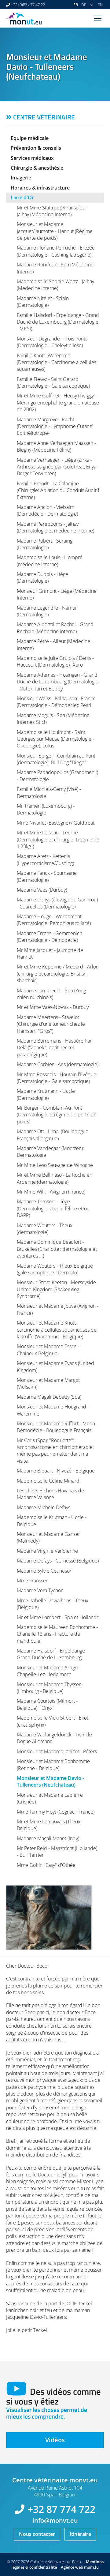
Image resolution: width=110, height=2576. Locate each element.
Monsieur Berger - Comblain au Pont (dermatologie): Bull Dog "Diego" (56, 759)
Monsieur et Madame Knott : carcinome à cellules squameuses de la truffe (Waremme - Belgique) (57, 1330)
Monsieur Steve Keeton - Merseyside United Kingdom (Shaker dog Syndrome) (56, 1289)
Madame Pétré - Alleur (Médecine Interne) (53, 645)
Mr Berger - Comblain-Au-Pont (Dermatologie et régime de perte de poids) (57, 1115)
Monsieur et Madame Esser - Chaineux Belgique (48, 1350)
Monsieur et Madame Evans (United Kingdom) (55, 1367)
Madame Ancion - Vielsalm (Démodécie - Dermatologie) (47, 510)
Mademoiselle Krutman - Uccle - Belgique (52, 1521)
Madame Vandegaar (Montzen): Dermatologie (50, 1152)
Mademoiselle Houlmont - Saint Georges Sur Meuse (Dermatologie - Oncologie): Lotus (55, 739)
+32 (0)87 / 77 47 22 (28, 5)
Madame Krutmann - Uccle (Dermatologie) (46, 1094)
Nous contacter (37, 2534)
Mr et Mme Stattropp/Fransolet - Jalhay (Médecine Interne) (52, 211)
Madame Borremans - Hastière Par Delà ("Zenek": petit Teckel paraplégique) (54, 1048)
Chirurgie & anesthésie (37, 168)
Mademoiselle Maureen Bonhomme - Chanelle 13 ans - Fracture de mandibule (57, 1634)
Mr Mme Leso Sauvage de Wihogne (55, 1165)
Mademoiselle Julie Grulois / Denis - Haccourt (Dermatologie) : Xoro (55, 661)
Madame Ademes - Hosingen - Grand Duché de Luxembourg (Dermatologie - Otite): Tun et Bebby (58, 682)
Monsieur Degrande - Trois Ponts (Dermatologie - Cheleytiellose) (52, 342)
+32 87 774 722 (61, 2509)
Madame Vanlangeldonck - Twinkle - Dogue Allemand (56, 1738)
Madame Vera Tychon (40, 1590)
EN (100, 5)
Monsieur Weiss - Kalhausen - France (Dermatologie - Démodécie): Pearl (56, 702)
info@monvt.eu (55, 2520)
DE (84, 5)
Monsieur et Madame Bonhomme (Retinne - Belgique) (53, 1765)
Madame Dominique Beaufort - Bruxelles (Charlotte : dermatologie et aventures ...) (57, 1249)
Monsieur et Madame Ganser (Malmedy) (48, 1537)
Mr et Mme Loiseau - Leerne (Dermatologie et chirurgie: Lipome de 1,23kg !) (58, 839)
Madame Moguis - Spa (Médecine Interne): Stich (53, 719)
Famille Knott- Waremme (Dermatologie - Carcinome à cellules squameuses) (57, 362)
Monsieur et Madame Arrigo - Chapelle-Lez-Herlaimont (49, 1671)
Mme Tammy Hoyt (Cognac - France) (56, 1812)
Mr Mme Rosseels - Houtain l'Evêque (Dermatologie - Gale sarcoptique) (57, 1078)
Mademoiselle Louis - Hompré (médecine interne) (50, 561)
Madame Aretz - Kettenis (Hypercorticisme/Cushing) (45, 859)
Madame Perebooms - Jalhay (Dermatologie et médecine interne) (55, 527)
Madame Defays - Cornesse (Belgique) (58, 1561)
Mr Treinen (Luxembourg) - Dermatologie (46, 809)
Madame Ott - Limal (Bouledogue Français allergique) (53, 1135)
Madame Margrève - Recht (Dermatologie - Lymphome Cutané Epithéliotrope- (55, 426)
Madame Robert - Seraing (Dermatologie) (45, 544)
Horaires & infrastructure (40, 188)
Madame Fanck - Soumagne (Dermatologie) (47, 876)
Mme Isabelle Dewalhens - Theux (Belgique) (53, 1604)
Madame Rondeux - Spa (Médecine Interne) (55, 268)
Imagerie (21, 178)
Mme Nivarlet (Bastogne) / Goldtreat (56, 823)
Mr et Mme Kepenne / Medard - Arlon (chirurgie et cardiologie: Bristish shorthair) (58, 974)
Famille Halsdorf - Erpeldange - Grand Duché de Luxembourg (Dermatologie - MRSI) (58, 322)
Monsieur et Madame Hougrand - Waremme (53, 1410)
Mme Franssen (33, 1581)
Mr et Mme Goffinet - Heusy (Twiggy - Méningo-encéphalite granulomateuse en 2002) (58, 402)
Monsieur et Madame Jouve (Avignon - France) (58, 1309)
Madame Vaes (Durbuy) (42, 890)
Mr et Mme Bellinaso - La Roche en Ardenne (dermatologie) (55, 1178)
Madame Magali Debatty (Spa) (49, 1397)
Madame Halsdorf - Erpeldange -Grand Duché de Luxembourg (52, 1654)
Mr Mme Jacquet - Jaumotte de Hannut (50, 953)
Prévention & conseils (36, 148)
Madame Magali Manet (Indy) (48, 1838)
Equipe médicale (30, 138)
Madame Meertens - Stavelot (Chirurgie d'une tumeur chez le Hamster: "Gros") (51, 1024)
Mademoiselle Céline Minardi (49, 1481)
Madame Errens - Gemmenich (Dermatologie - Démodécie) (50, 937)
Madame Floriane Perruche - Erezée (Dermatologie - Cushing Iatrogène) (56, 251)
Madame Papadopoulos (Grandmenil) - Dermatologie (57, 776)
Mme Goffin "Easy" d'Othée (46, 1865)
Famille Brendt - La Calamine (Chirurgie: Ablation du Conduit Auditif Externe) (58, 490)
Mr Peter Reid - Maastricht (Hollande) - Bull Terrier (57, 1852)
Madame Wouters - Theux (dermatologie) (45, 1229)
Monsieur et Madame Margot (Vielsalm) (48, 1383)
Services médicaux (32, 158)
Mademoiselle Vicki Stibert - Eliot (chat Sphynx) (53, 1721)
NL (92, 5)
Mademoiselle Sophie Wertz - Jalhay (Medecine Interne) (55, 285)
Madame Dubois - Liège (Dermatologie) (42, 577)
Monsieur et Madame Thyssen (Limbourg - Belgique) (49, 1688)
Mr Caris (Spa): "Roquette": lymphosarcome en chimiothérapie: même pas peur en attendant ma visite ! (55, 1451)
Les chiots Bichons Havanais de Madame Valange (50, 1494)
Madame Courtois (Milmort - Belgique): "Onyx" (47, 1704)
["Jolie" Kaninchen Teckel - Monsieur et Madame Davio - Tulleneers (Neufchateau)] (55, 1918)
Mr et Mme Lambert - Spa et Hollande (58, 1617)
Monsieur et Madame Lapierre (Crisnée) (50, 1798)
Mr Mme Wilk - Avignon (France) (51, 1192)
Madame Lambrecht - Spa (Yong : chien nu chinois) (52, 994)
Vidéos (55, 2440)
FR (76, 5)
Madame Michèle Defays (44, 1507)
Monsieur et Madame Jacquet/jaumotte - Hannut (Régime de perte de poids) (55, 231)
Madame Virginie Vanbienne (47, 1551)
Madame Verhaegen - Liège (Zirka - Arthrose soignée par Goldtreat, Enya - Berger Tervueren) (58, 467)
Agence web (72, 2567)
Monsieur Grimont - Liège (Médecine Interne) (57, 594)
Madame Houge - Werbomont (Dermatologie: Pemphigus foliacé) (54, 920)
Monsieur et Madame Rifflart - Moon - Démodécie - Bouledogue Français (57, 1427)
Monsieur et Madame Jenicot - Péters (57, 1751)
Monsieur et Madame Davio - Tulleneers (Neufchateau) (50, 1781)
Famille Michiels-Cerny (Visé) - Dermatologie (49, 792)
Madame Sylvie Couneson (45, 1571)
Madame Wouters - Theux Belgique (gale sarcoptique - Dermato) (55, 1269)
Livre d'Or (22, 197)
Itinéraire (80, 2534)
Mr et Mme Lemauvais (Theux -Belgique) (50, 1825)
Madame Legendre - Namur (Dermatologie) (47, 611)
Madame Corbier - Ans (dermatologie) (58, 1064)
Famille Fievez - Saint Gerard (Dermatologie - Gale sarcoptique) (53, 382)
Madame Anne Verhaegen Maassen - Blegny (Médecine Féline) (56, 446)
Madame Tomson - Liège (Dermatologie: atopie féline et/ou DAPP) (53, 1208)
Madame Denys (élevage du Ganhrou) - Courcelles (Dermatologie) (57, 903)
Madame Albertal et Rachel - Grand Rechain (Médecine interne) (55, 628)
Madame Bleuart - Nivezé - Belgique (56, 1471)
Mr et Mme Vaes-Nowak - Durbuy (53, 1007)
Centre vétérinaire (44, 117)
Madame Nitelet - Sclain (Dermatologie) (43, 302)
